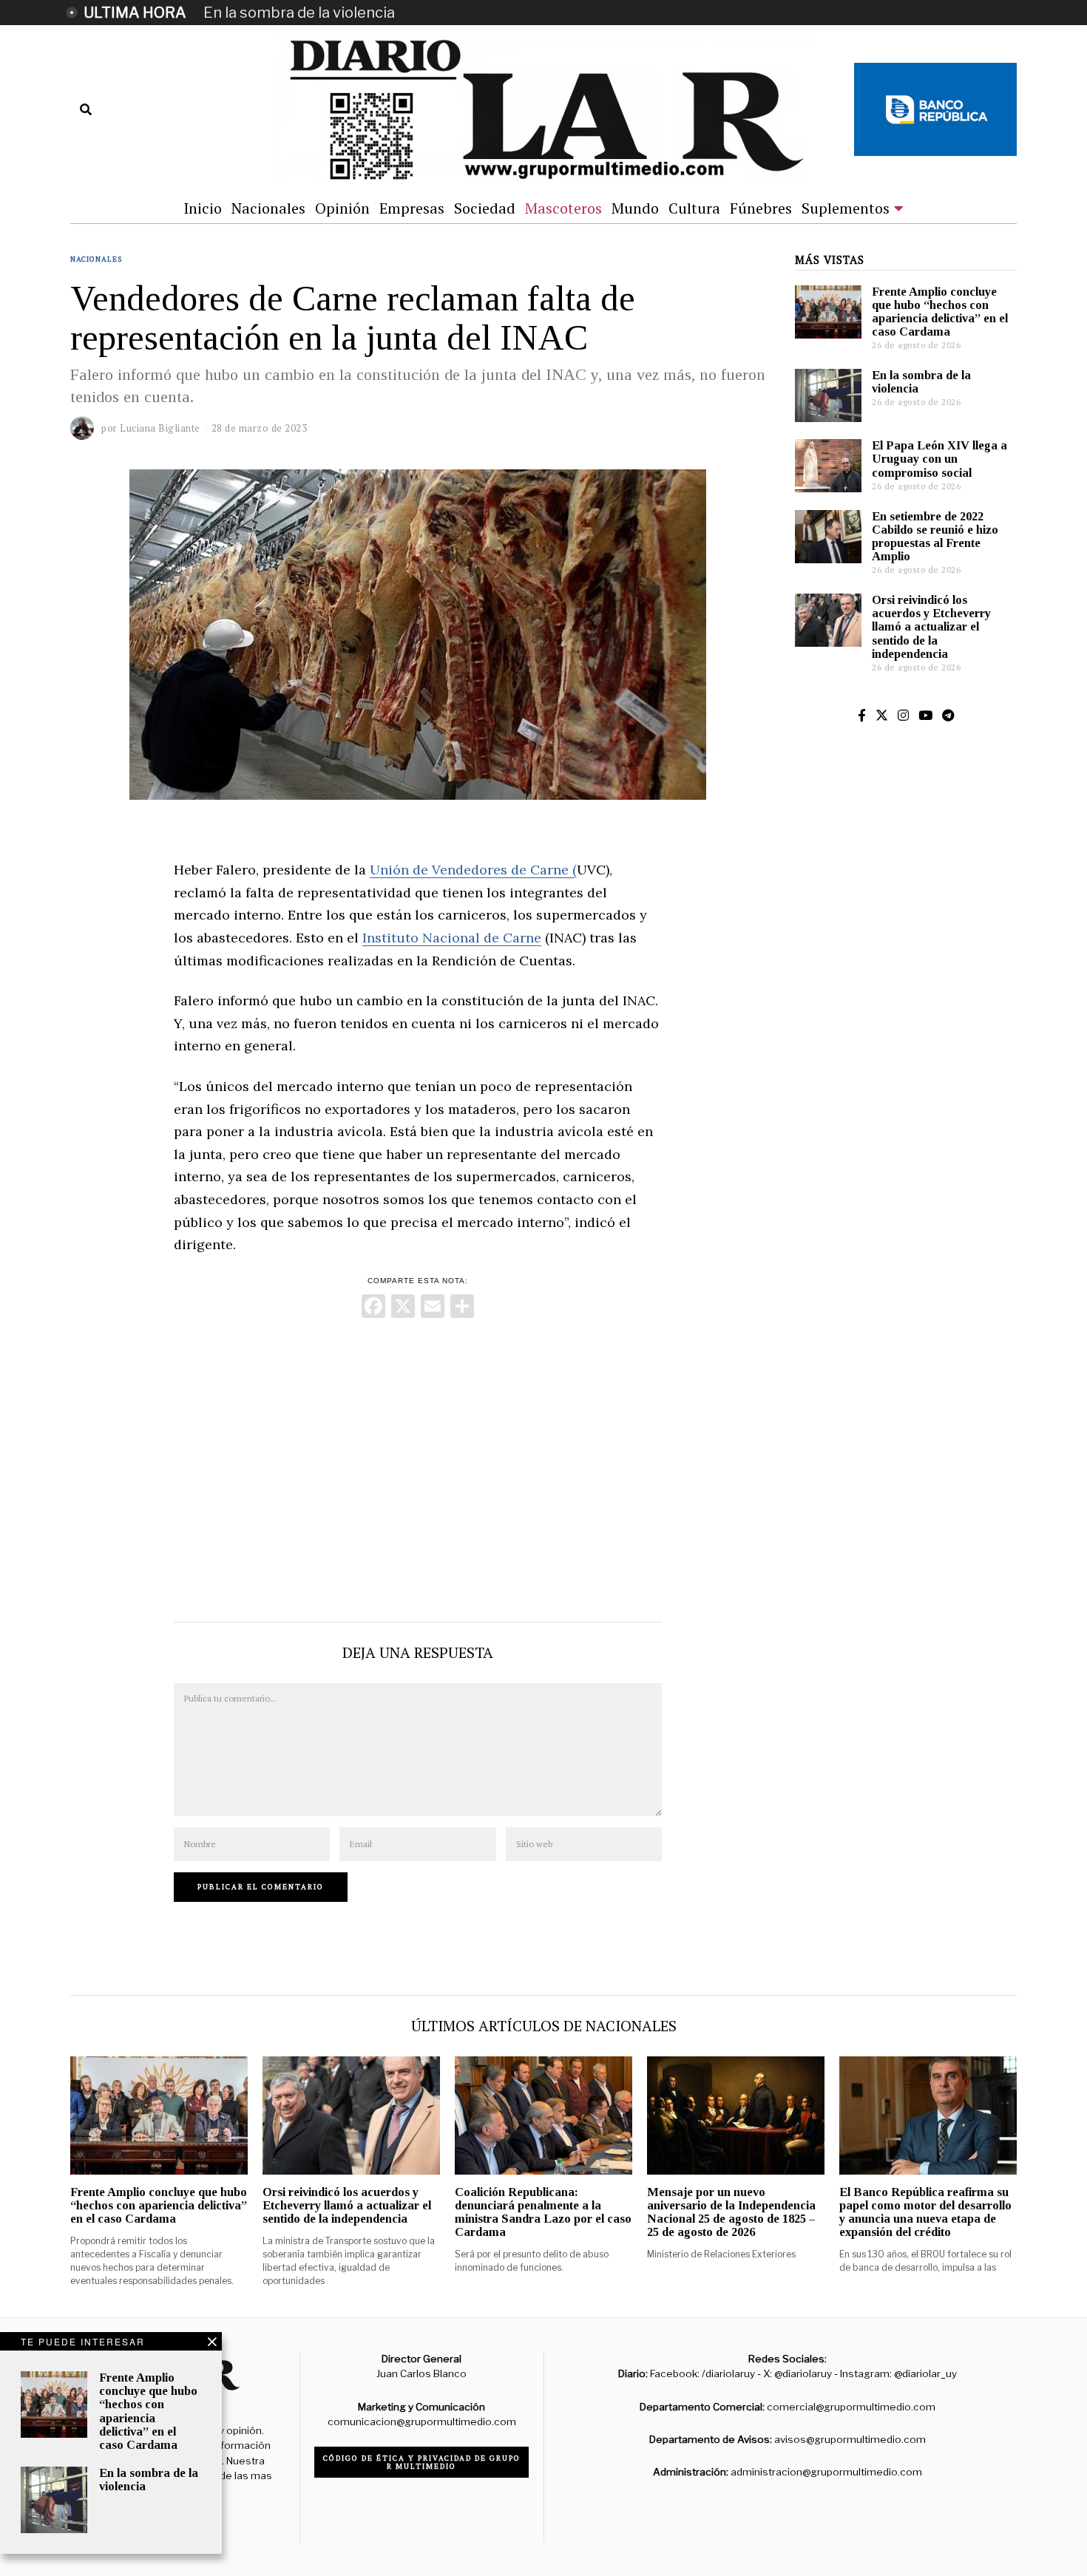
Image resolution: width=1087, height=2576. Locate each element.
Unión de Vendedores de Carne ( (473, 870)
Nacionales (268, 208)
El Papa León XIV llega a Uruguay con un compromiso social (939, 459)
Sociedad (485, 208)
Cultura (694, 208)
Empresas (412, 208)
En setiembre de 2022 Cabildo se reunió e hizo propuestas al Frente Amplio (935, 536)
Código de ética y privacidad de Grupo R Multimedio (422, 2462)
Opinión (342, 208)
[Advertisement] (418, 1467)
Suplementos (846, 208)
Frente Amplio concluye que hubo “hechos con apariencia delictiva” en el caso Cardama (940, 312)
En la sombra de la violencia (299, 13)
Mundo (635, 208)
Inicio (203, 208)
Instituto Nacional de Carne (452, 938)
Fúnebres (761, 208)
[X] (403, 1308)
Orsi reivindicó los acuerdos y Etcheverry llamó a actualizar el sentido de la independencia (931, 627)
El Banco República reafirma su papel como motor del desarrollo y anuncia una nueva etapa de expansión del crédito (925, 2212)
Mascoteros (563, 208)
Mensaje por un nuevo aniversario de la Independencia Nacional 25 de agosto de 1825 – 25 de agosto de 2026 (731, 2212)
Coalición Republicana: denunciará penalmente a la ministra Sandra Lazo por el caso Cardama (543, 2212)
